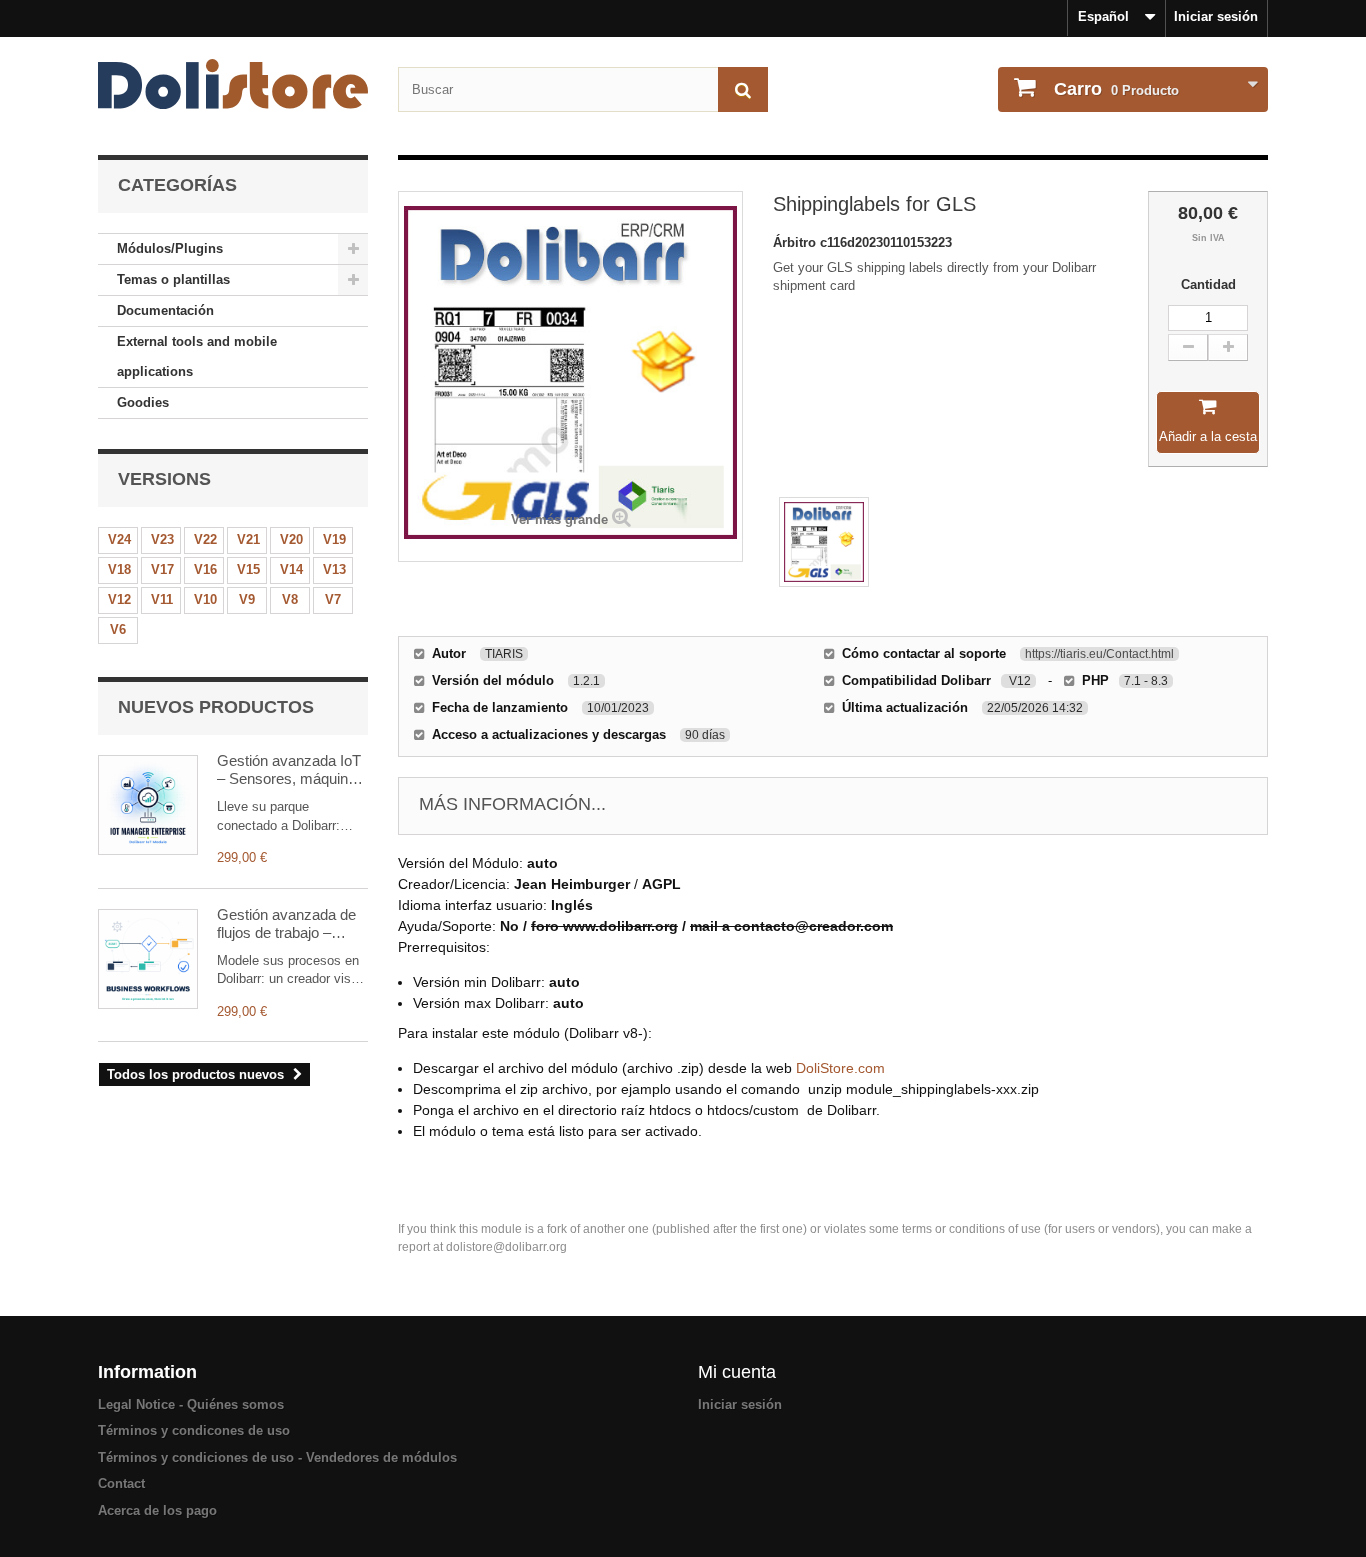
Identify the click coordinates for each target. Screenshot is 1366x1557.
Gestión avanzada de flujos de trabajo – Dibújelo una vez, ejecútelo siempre (286, 924)
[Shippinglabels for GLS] (824, 542)
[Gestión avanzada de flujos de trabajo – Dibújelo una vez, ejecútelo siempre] (148, 959)
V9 (247, 599)
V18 (119, 569)
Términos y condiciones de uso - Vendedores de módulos (277, 1457)
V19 (334, 539)
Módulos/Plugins (170, 248)
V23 (162, 539)
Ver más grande (559, 519)
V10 (205, 599)
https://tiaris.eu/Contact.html (1099, 654)
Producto (1116, 89)
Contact (121, 1483)
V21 (248, 539)
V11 (162, 599)
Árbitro (796, 242)
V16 (205, 569)
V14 (291, 569)
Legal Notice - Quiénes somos (191, 1404)
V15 (248, 569)
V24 (119, 539)
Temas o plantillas (173, 279)
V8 (290, 599)
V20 (291, 539)
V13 (334, 569)
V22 (205, 539)
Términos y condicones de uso (194, 1430)
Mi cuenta (737, 1372)
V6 (118, 629)
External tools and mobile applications (197, 356)
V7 (333, 599)
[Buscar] (743, 89)
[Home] (233, 84)
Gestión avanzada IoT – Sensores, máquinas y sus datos (290, 770)
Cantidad (1208, 284)
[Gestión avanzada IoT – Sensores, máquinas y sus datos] (148, 805)
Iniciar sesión (1216, 16)
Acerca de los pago (157, 1510)
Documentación (165, 310)
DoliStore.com (840, 1068)
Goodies (143, 402)
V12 (119, 599)
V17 (162, 569)
